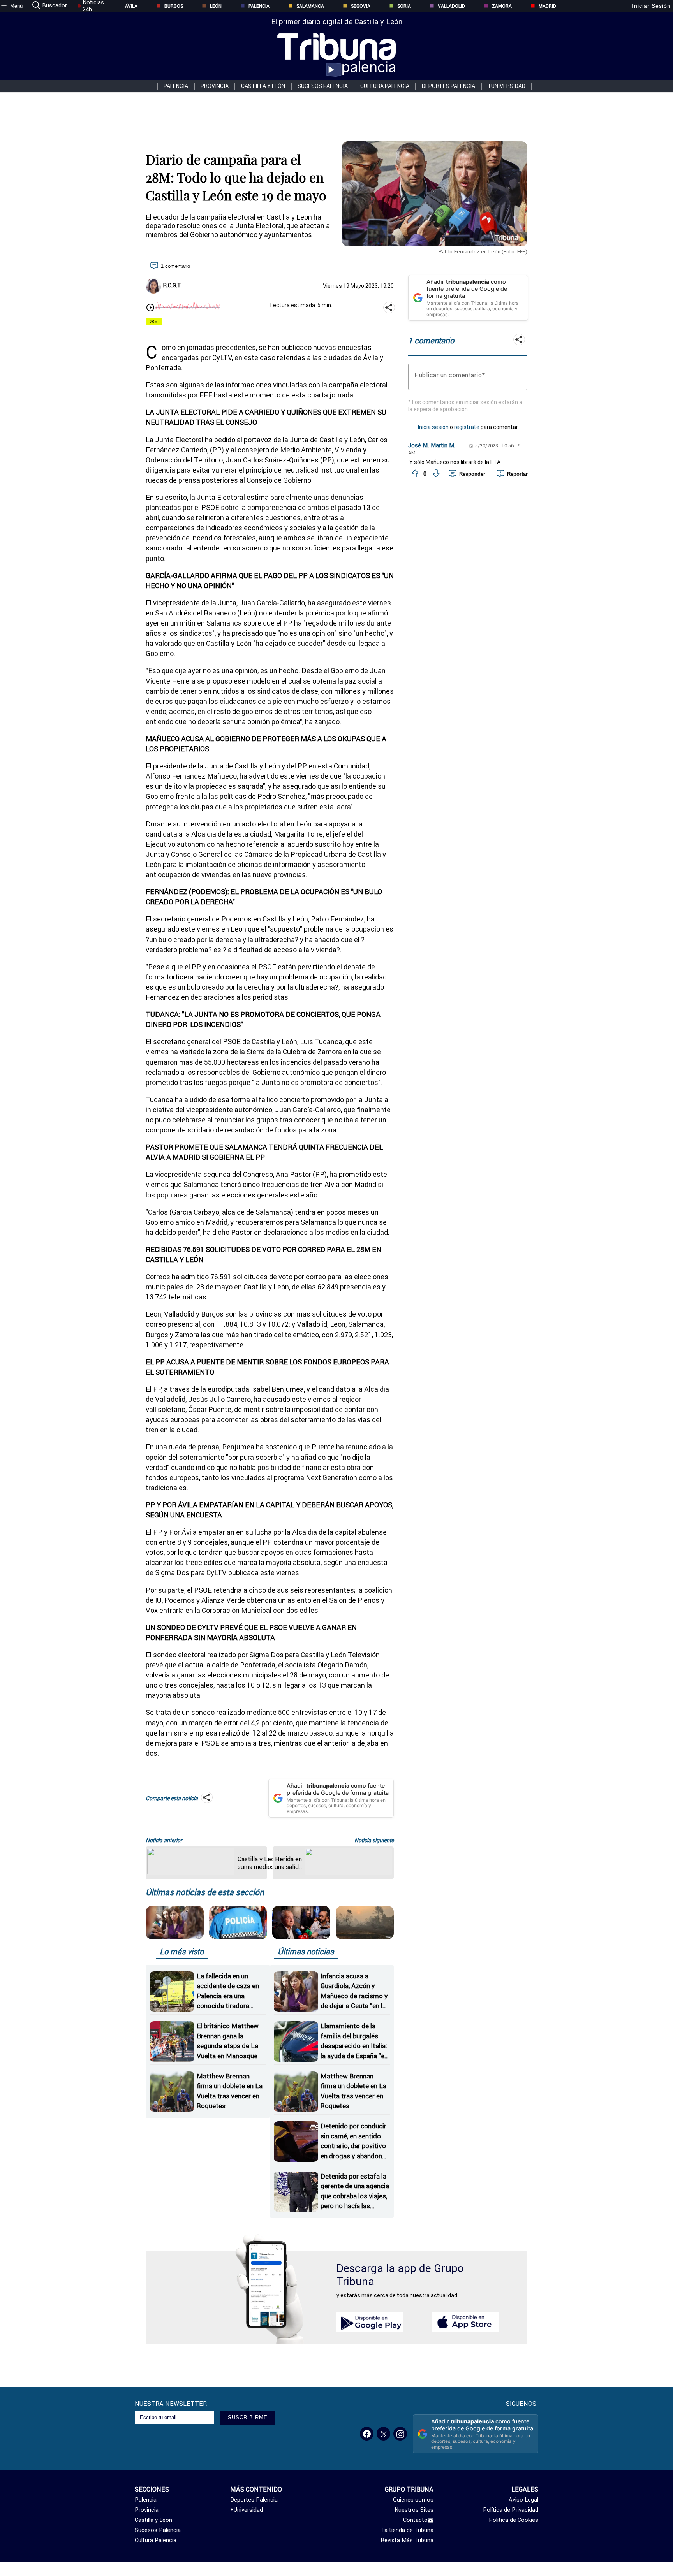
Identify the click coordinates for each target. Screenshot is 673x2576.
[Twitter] (383, 2434)
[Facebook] (367, 2434)
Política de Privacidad (511, 2510)
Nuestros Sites (414, 2510)
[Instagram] (400, 2434)
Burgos (174, 6)
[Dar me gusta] (414, 474)
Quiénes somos (413, 2500)
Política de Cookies (514, 2520)
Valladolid (451, 6)
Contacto (415, 2520)
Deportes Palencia (448, 86)
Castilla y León (263, 86)
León (216, 6)
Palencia (259, 6)
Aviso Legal (523, 2500)
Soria (404, 6)
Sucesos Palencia (323, 86)
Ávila (131, 6)
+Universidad (507, 86)
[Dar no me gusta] (435, 474)
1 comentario (175, 266)
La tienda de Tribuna (407, 2530)
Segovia (361, 6)
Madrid (547, 6)
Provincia (215, 86)
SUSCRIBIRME (248, 2417)
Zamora (502, 6)
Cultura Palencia (385, 86)
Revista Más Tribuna (407, 2540)
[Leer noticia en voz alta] (150, 308)
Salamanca (310, 6)
